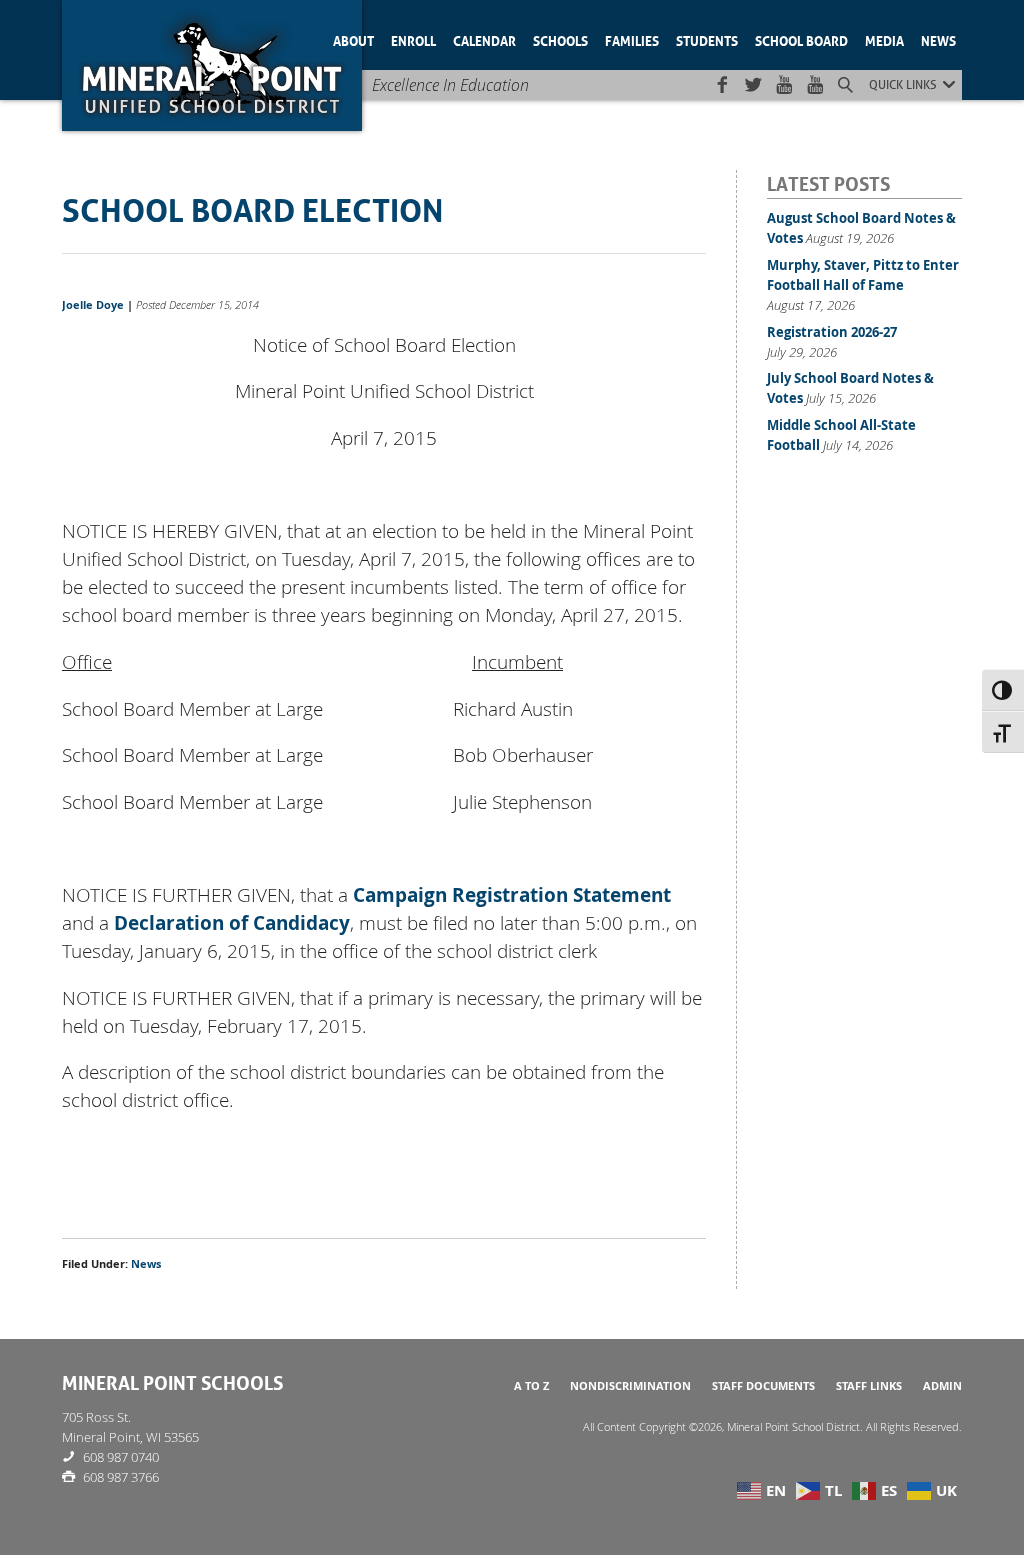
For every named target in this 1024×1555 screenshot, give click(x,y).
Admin (942, 1386)
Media (884, 39)
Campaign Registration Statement (512, 895)
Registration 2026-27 (832, 332)
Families (632, 39)
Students (707, 39)
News (938, 39)
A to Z (531, 1386)
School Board (801, 39)
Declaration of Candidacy (232, 923)
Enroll (413, 39)
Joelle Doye (93, 305)
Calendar (484, 39)
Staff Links (869, 1386)
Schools (560, 39)
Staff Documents (763, 1386)
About (353, 39)
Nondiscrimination (630, 1386)
